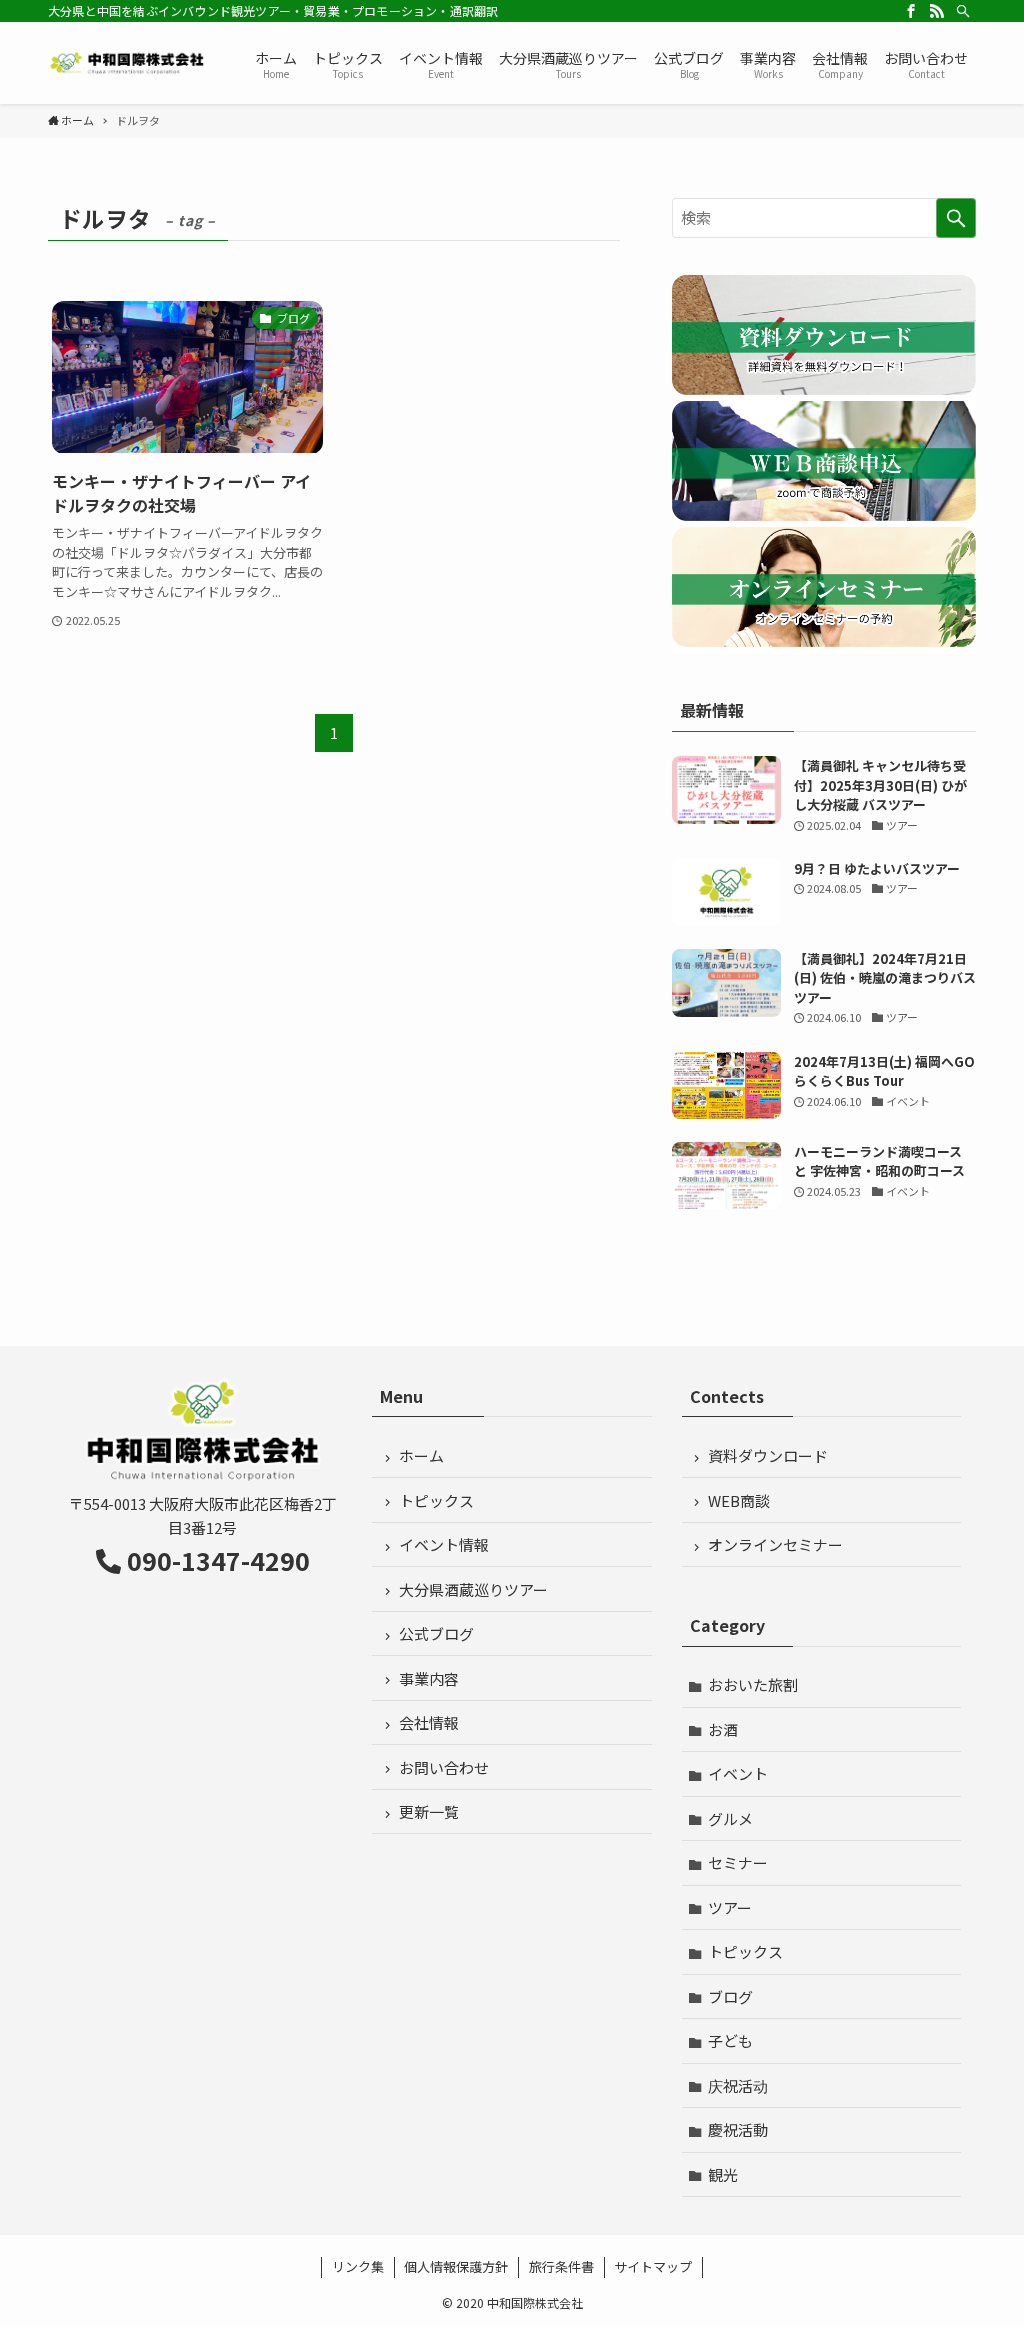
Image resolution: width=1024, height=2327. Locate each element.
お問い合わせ (444, 1767)
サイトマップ (653, 2266)
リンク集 (358, 2266)
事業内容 (429, 1678)
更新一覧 (429, 1811)
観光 (723, 2174)
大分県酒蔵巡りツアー (473, 1589)
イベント (738, 1773)
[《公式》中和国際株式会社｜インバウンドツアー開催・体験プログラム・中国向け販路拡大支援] (127, 63)
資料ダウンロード (768, 1455)
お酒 (723, 1729)
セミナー (738, 1862)
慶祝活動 (738, 2129)
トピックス (436, 1500)
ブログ (730, 1996)
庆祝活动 (738, 2085)
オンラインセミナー (775, 1544)
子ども (730, 2040)
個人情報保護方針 (456, 2266)
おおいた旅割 (753, 1684)
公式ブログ (436, 1633)
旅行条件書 (561, 2266)
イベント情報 (444, 1544)
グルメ (730, 1818)
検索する (956, 218)
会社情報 (429, 1722)
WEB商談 (739, 1500)
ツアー (730, 1907)
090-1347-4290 (218, 1560)
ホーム (421, 1455)
